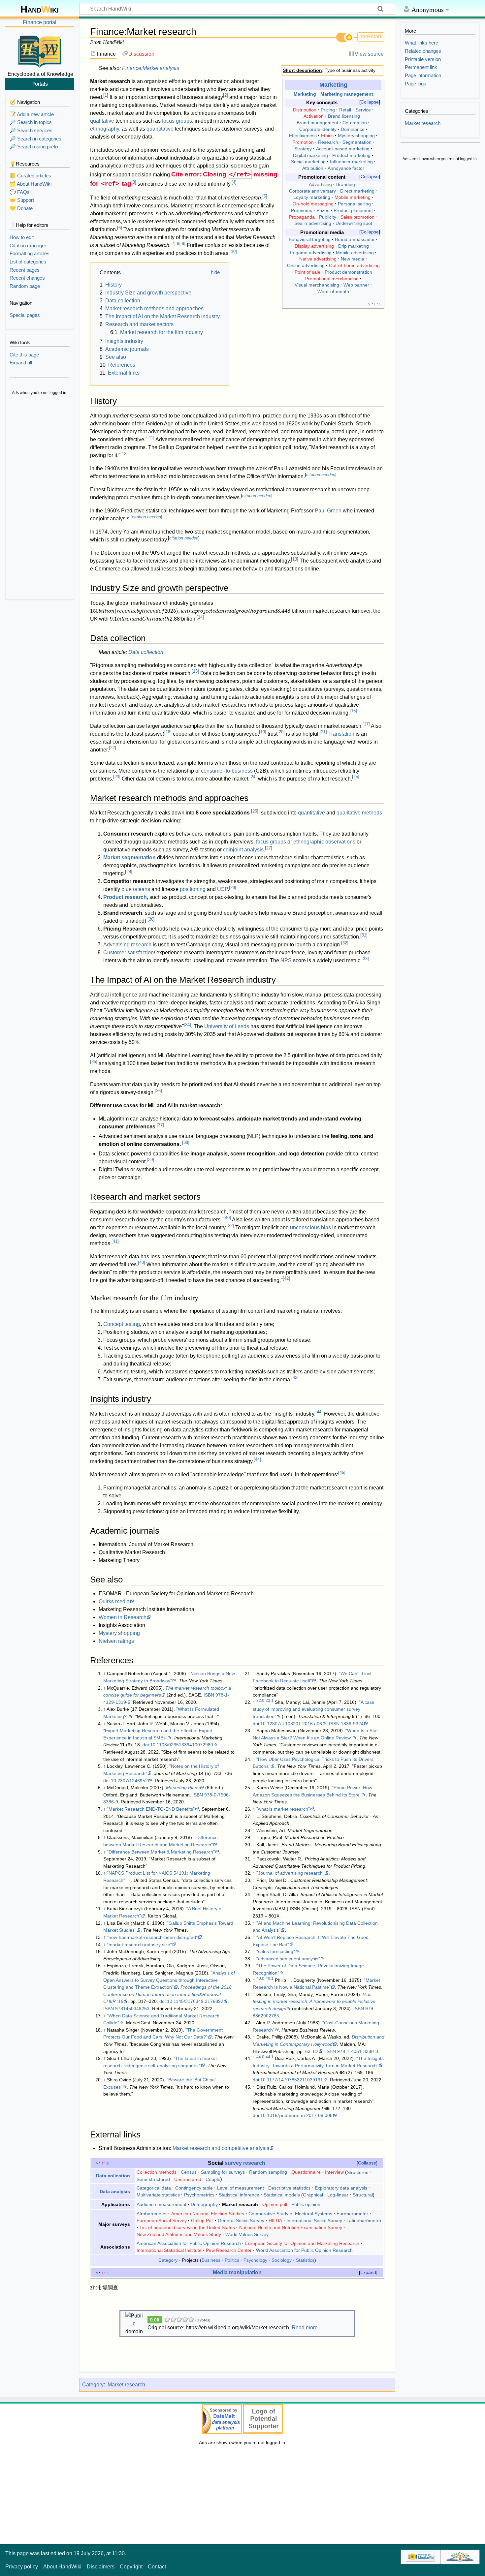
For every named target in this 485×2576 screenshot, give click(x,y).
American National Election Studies (208, 2214)
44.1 (270, 2057)
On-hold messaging (313, 204)
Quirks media (114, 1601)
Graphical (313, 2195)
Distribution (305, 110)
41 (115, 1241)
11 (151, 438)
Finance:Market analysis (151, 68)
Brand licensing (344, 116)
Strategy (303, 149)
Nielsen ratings (116, 1641)
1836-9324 (352, 1724)
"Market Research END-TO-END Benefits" (151, 1809)
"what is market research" (283, 1809)
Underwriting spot (354, 223)
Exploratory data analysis (341, 2188)
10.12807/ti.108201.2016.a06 (291, 1724)
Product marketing (351, 155)
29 (233, 888)
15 (195, 671)
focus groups (177, 121)
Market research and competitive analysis (221, 2148)
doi (146, 1745)
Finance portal (40, 22)
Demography (204, 2204)
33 (365, 959)
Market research (126, 2385)
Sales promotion (357, 217)
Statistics (305, 2260)
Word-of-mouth (333, 291)
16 (353, 711)
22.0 (260, 1701)
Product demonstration (348, 272)
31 (364, 935)
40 (227, 1218)
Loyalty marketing (312, 197)
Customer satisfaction (129, 952)
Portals (40, 84)
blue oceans (136, 889)
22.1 (270, 1701)
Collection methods (157, 2172)
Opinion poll (275, 2204)
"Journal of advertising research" (290, 1873)
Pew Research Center (229, 2250)
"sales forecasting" (276, 1951)
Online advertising (306, 265)
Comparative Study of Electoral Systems (290, 2214)
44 (319, 1412)
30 (151, 919)
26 (255, 811)
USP (222, 889)
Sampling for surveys (223, 2172)
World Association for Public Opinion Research (304, 2250)
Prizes (323, 210)
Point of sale (307, 272)
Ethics (327, 136)
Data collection (146, 652)
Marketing (333, 85)
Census (189, 2172)
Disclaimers (101, 2567)
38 (186, 1142)
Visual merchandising (317, 285)
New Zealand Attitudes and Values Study (179, 2234)
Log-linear (338, 2195)
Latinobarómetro (364, 2221)
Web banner (356, 285)
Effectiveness (303, 136)
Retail (345, 110)
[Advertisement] (40, 498)
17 (366, 724)
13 (295, 559)
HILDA (275, 2221)
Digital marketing (310, 155)
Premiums (302, 210)
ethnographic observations (324, 842)
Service (363, 110)
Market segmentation (129, 858)
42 (286, 1278)
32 (345, 943)
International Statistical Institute (169, 2250)
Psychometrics (199, 2195)
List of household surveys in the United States (187, 2227)
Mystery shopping (356, 136)
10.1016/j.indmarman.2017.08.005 (296, 2115)
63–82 (312, 2051)
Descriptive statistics (289, 2188)
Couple (213, 2179)
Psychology (255, 2260)
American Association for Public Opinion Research (189, 2243)
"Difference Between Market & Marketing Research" (161, 1852)
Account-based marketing (343, 149)
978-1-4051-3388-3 (358, 2051)
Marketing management (347, 94)
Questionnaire (306, 2172)
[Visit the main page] (40, 50)
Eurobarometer (352, 2214)
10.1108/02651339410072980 (182, 1745)
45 (342, 1472)
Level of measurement (241, 2188)
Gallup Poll (202, 2221)
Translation (341, 734)
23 (117, 777)
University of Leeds (227, 1026)
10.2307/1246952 (129, 1781)
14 (200, 617)
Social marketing (308, 162)
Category (168, 2260)
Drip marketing (354, 246)
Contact (157, 2567)
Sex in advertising (313, 223)
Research (328, 142)
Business (211, 2260)
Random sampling (268, 2172)
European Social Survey (162, 2221)
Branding (346, 184)
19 (263, 732)
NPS (286, 960)
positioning (193, 889)
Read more (305, 2328)
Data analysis (115, 2192)
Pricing (328, 110)
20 (281, 732)
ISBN (209, 1695)
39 (150, 1160)
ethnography (105, 129)
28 (129, 872)
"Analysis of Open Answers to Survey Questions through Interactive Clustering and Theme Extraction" (169, 1980)
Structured (358, 2172)
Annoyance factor (346, 168)
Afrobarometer (152, 2214)
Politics (232, 2260)
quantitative (160, 129)
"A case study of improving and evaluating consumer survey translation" (314, 1709)
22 (113, 748)
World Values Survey (247, 2234)
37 (160, 1125)
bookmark (371, 36)
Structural (363, 2195)
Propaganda (302, 217)
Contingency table (194, 2188)
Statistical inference (239, 2195)
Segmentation (357, 142)
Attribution (313, 168)
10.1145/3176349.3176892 (195, 2001)
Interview (334, 2172)
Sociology (282, 2260)
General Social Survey (241, 2221)
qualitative (102, 121)
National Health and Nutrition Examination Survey (291, 2227)
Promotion (303, 142)
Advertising (320, 184)
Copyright (131, 2567)
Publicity (328, 217)
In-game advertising (311, 253)
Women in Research (123, 1617)
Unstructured (188, 2179)
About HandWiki (62, 2567)
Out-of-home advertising (354, 265)
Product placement (353, 210)
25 (356, 777)
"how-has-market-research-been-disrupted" (152, 1937)
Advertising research (127, 945)
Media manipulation (237, 2272)
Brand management (317, 123)
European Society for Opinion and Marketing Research (302, 2243)
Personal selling (354, 204)
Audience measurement (162, 2204)
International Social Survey (314, 2221)
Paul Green (328, 511)
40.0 (260, 1978)
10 (233, 251)
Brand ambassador (355, 239)
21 (323, 732)
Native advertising (318, 259)
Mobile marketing (353, 197)
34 (187, 1025)
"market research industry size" (139, 1945)
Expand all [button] (21, 363)
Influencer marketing (351, 162)
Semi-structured (153, 2179)
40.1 (270, 1978)
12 (124, 454)
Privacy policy (22, 2567)
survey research (245, 2163)
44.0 (260, 2057)
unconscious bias (310, 1227)
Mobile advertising (355, 253)
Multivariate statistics (158, 2195)
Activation (314, 116)
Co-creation (355, 123)
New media (353, 259)
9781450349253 (132, 2009)
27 (269, 848)
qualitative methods (359, 813)
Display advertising (314, 246)
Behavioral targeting (310, 239)
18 (168, 732)
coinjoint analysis (243, 850)
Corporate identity (318, 129)
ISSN (334, 1724)
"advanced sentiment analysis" (288, 1959)
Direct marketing (357, 191)
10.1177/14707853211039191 (292, 2080)
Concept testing (122, 1324)
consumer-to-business (227, 771)
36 (158, 1091)
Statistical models (282, 2195)
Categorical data (154, 2188)
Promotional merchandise (332, 279)
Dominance (353, 129)
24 (253, 777)
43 (295, 1378)
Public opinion (306, 2204)
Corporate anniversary (312, 191)
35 (94, 1062)
